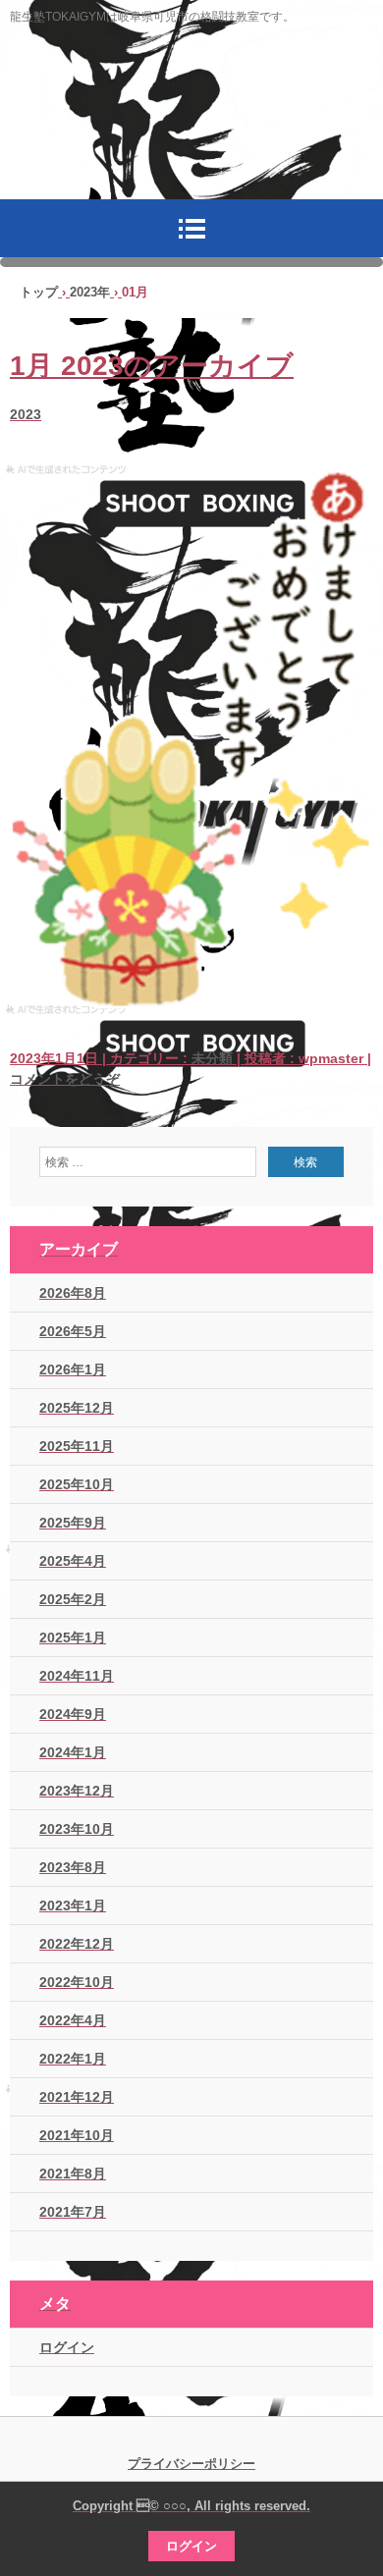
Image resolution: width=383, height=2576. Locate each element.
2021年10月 (77, 2135)
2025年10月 (77, 1484)
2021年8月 (73, 2173)
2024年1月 (73, 1752)
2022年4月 (73, 2020)
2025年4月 (73, 1561)
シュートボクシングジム (191, 127)
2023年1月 (73, 1905)
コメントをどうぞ (65, 1079)
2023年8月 (73, 1867)
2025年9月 (73, 1523)
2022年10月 (77, 1982)
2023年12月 (77, 1791)
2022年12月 (77, 1944)
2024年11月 (77, 1676)
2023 (26, 414)
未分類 (212, 1058)
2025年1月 (73, 1637)
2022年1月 (73, 2059)
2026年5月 (73, 1331)
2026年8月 (73, 1293)
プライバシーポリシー (191, 2464)
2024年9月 (73, 1714)
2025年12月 (77, 1408)
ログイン (67, 2347)
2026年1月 (73, 1369)
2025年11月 (77, 1446)
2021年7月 (73, 2212)
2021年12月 (77, 2097)
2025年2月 (73, 1599)
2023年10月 (77, 1829)
